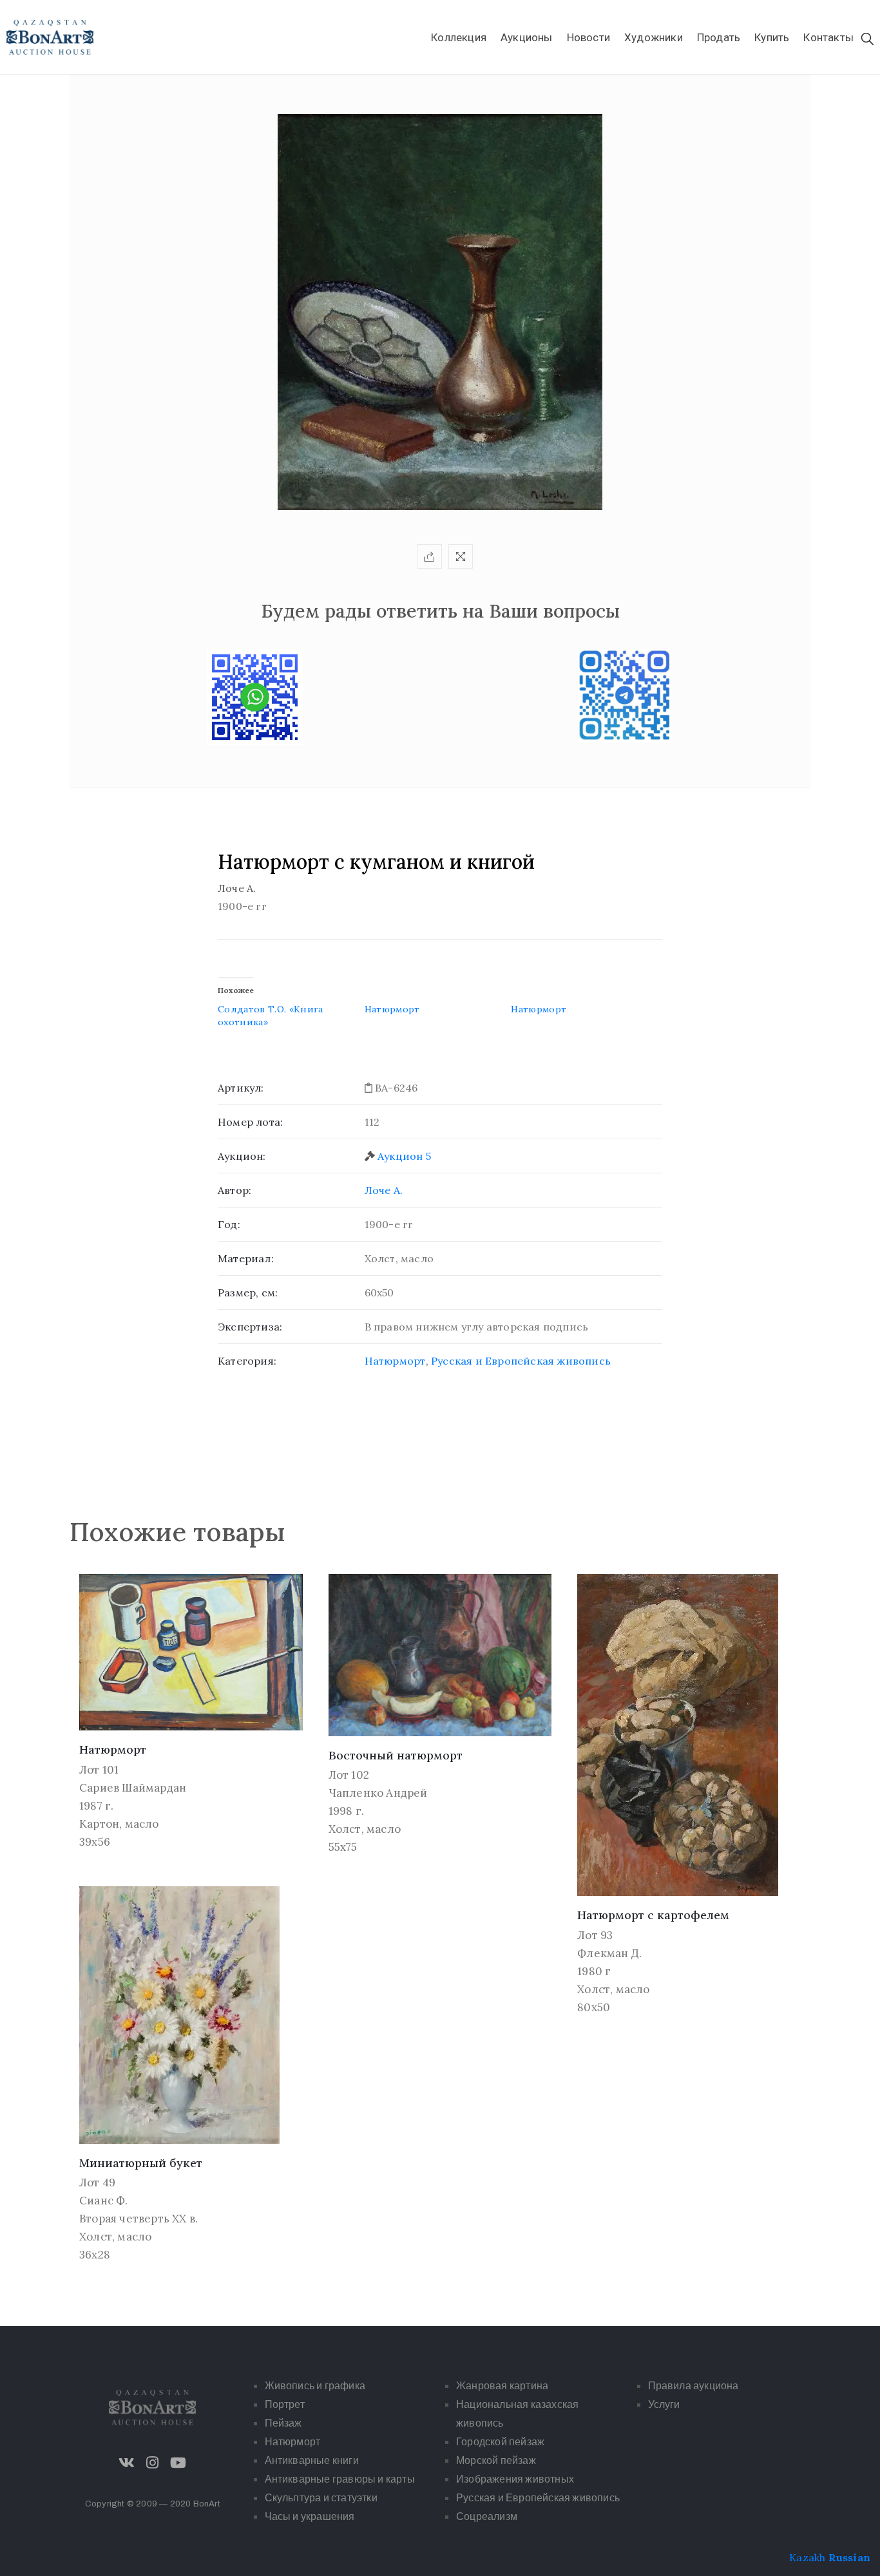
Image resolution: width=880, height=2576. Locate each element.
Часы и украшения (310, 2516)
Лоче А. (384, 1190)
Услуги (664, 2404)
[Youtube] (178, 2463)
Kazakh (807, 2557)
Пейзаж (283, 2423)
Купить (772, 37)
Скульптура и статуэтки (321, 2498)
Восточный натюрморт (396, 1755)
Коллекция (459, 37)
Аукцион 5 (404, 1156)
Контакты (828, 37)
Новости (588, 37)
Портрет (285, 2404)
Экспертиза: (250, 1327)
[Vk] (127, 2463)
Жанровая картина (502, 2386)
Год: (229, 1224)
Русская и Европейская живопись (521, 1361)
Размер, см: (248, 1293)
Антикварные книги (312, 2460)
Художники (654, 37)
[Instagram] (153, 2463)
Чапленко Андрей (378, 1793)
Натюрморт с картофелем (653, 1915)
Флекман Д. (609, 1953)
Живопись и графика (315, 2386)
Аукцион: (242, 1156)
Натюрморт (392, 1009)
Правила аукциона (693, 2386)
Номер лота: (250, 1122)
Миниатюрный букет (141, 2163)
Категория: (247, 1361)
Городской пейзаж (500, 2442)
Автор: (234, 1190)
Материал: (246, 1258)
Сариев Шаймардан (133, 1788)
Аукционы (527, 37)
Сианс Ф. (104, 2201)
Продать (719, 37)
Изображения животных (515, 2479)
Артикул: (241, 1088)
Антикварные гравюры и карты (340, 2479)
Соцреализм (487, 2516)
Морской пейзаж (496, 2460)
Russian (849, 2557)
